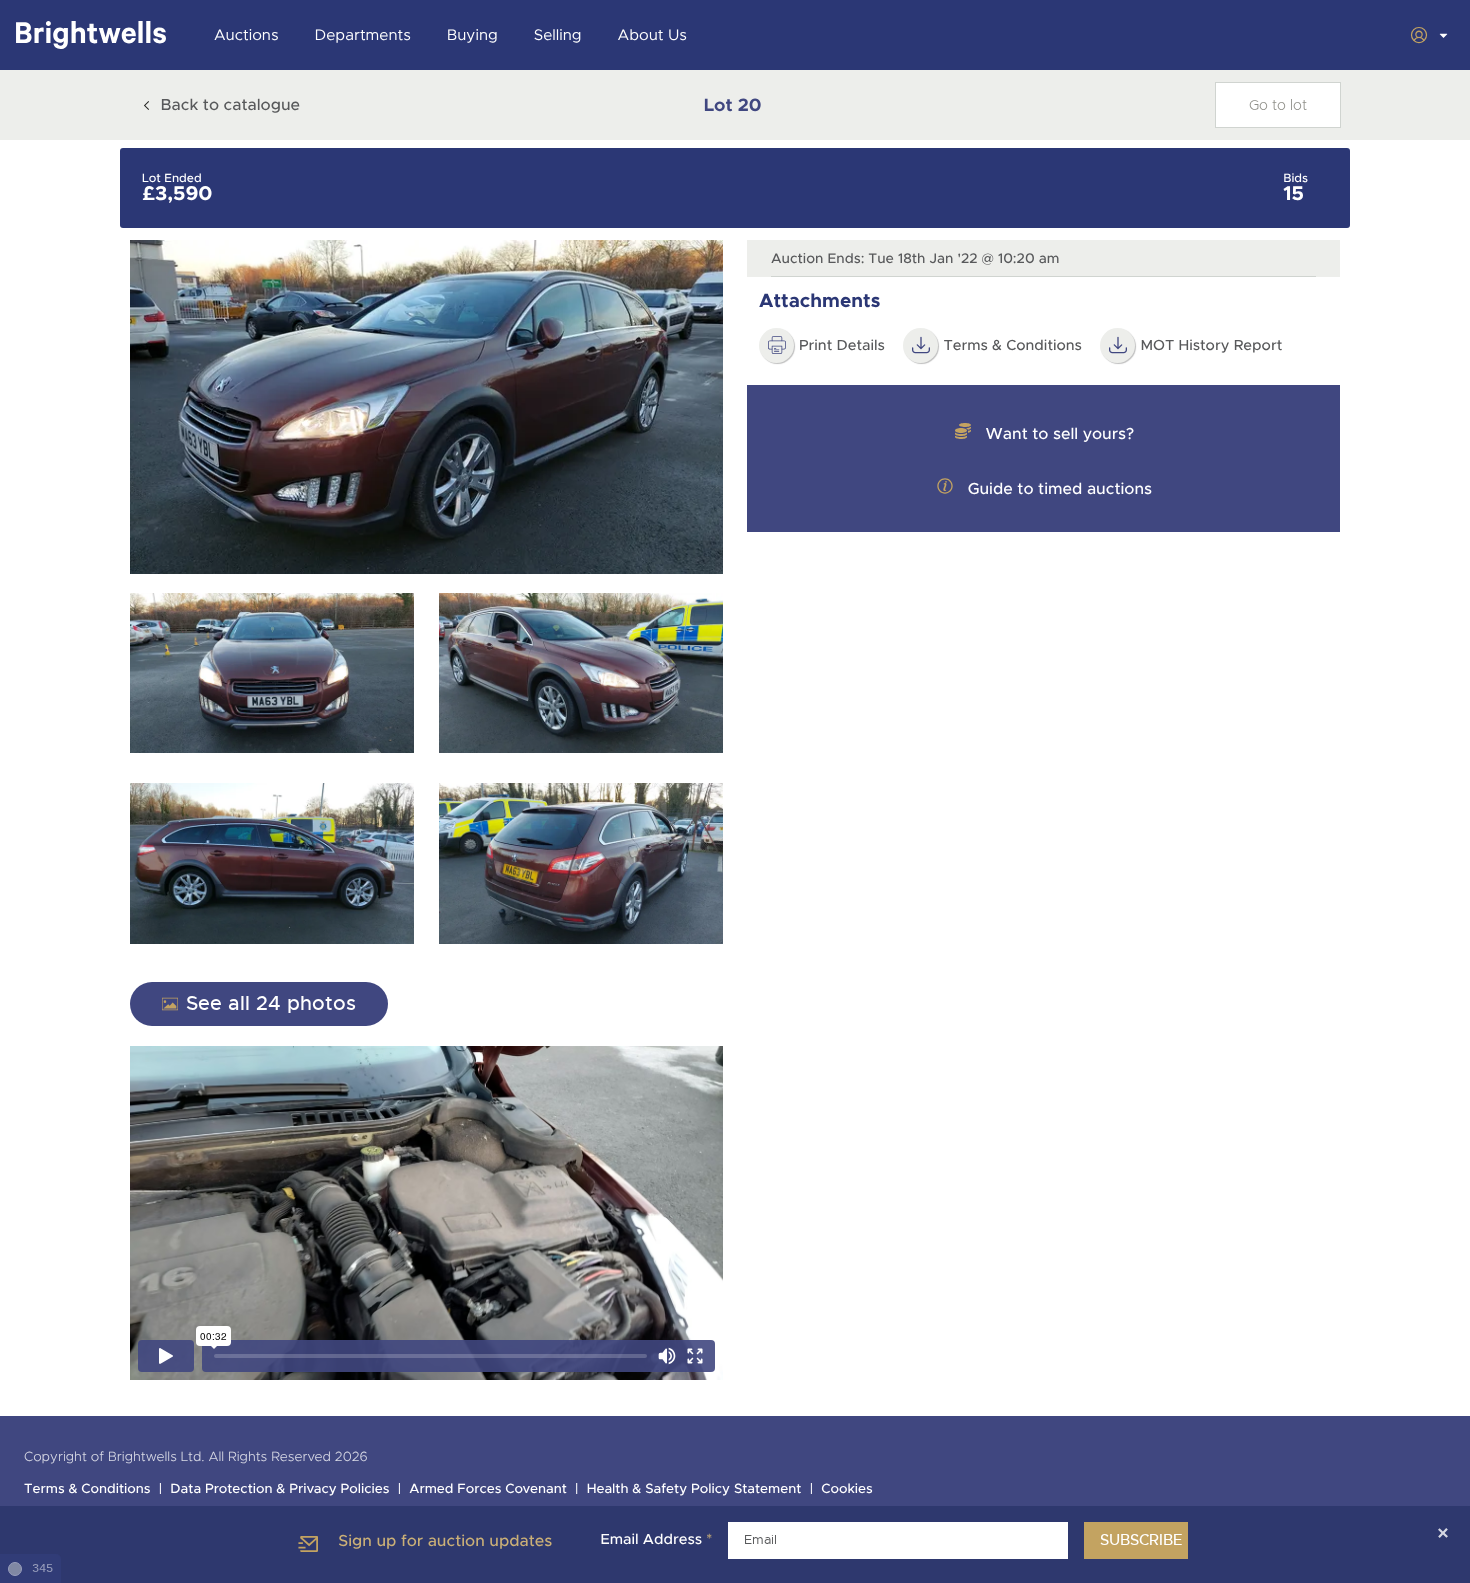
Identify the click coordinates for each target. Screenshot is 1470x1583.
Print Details (842, 346)
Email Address (656, 1540)
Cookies (847, 1489)
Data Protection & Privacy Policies (279, 1489)
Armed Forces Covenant (488, 1489)
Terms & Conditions (1012, 346)
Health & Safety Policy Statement (694, 1489)
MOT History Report (1211, 346)
